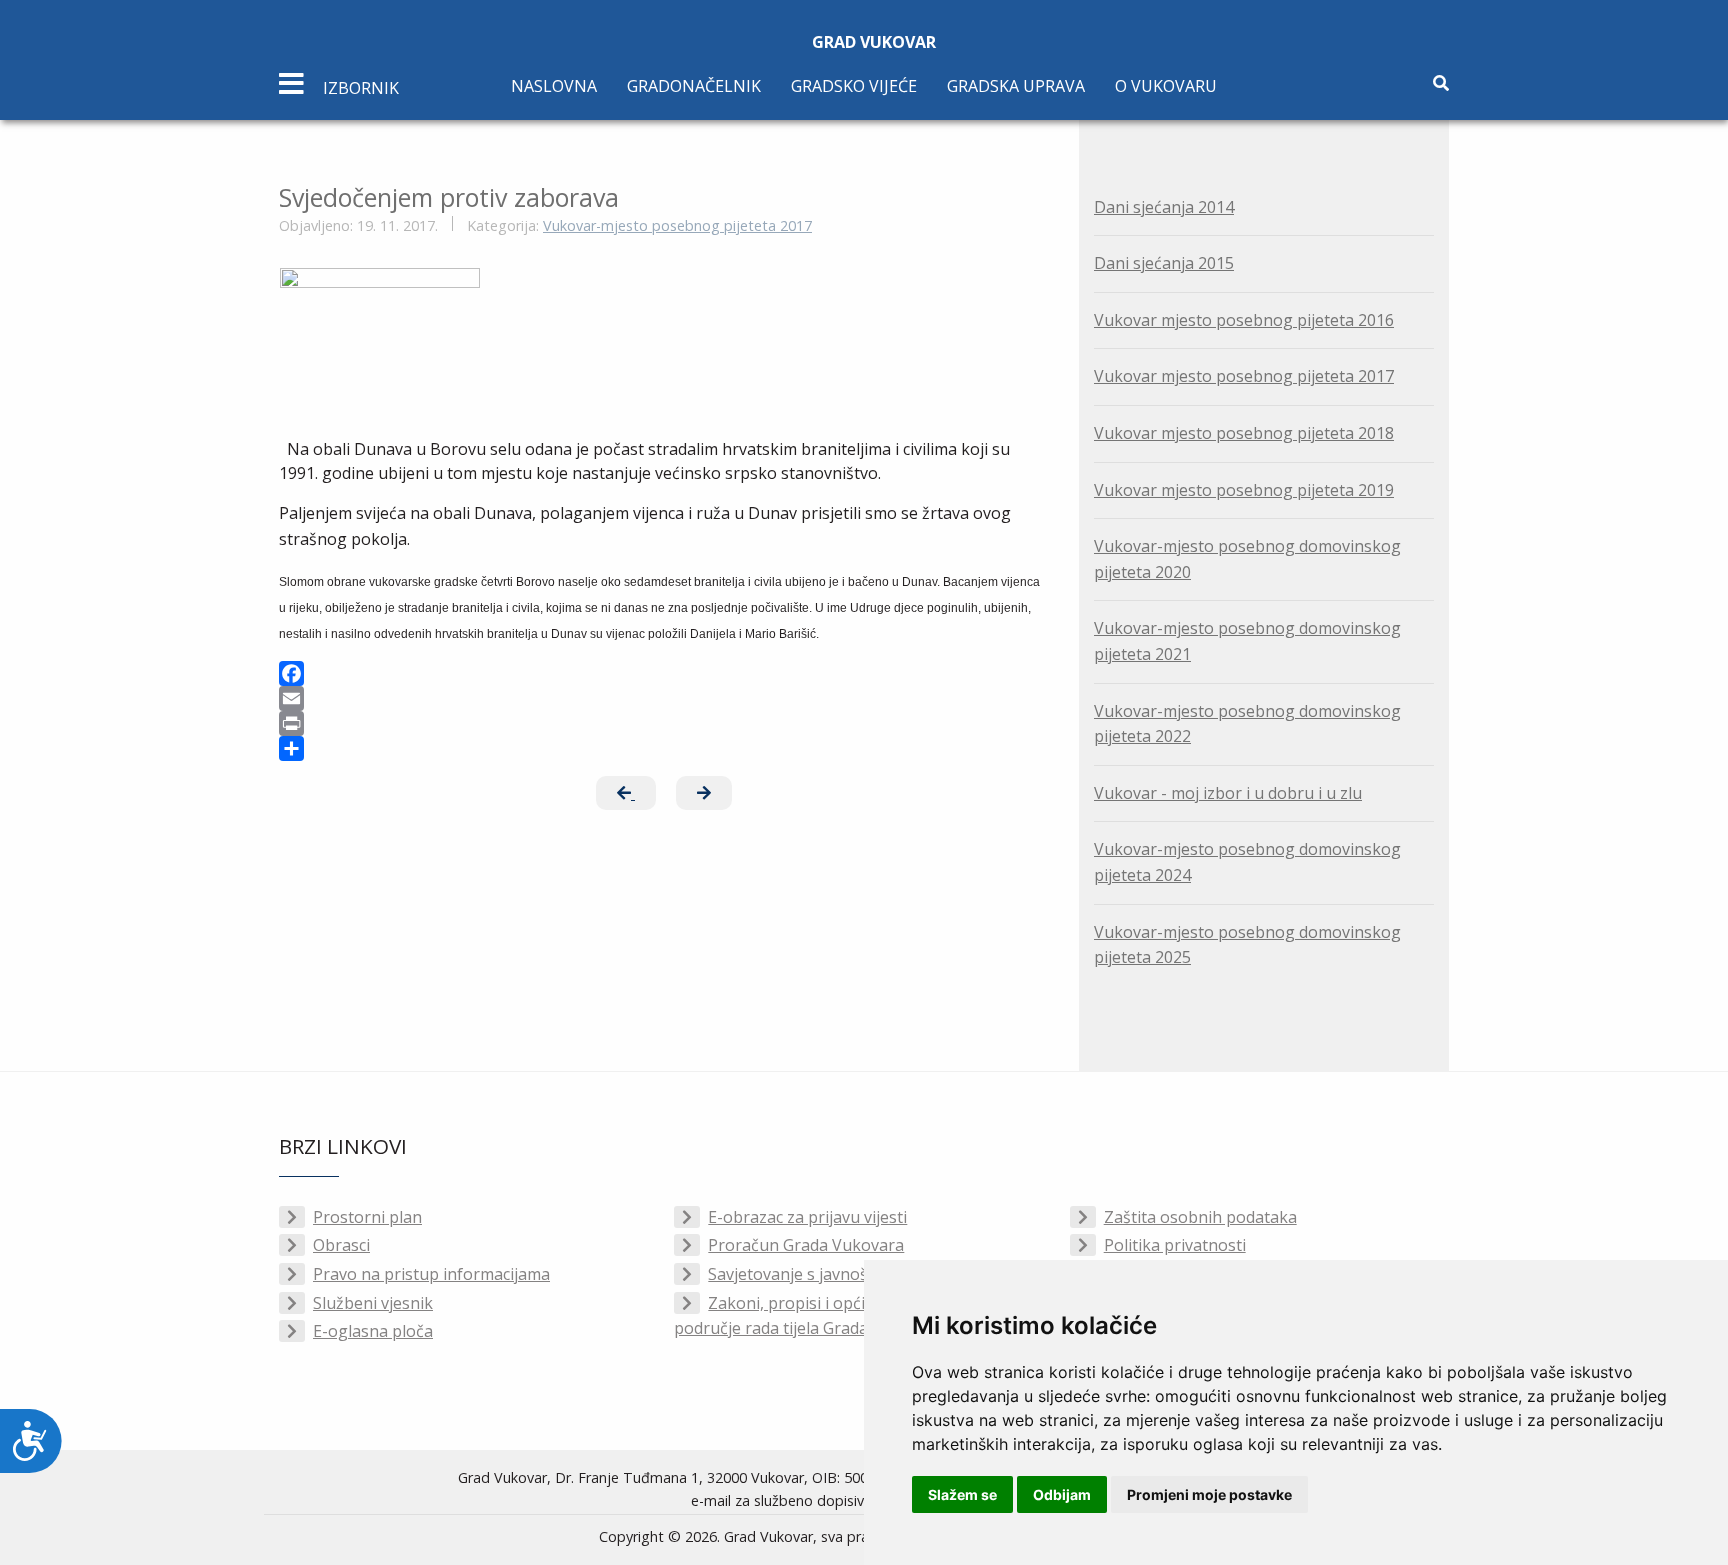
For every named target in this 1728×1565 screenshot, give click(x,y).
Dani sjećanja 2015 (1164, 263)
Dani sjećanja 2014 (1164, 207)
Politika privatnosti (1175, 1245)
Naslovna (554, 86)
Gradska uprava (1016, 86)
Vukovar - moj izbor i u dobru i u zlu (1228, 793)
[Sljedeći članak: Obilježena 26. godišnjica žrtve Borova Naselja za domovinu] (704, 793)
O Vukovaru (1166, 86)
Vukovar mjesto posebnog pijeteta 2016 (1244, 320)
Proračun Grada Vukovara (806, 1245)
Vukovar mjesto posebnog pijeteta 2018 (1244, 433)
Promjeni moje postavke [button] (1209, 1494)
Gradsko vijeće (854, 86)
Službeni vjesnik (373, 1303)
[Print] (664, 723)
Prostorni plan (367, 1217)
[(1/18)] (380, 334)
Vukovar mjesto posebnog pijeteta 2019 (1244, 490)
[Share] (664, 748)
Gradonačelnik (694, 86)
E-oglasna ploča (373, 1331)
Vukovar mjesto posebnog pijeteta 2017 (1244, 376)
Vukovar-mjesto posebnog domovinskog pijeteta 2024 (1247, 862)
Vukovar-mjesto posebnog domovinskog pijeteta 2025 (1247, 945)
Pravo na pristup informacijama (431, 1274)
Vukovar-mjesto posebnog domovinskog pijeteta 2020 (1247, 559)
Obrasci (341, 1245)
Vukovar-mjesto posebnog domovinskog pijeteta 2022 (1247, 724)
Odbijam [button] (1062, 1494)
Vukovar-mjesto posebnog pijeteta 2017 (677, 225)
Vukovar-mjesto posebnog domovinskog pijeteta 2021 (1247, 641)
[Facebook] (664, 673)
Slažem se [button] (962, 1494)
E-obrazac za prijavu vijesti (807, 1217)
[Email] (664, 698)
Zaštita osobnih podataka (1200, 1217)
